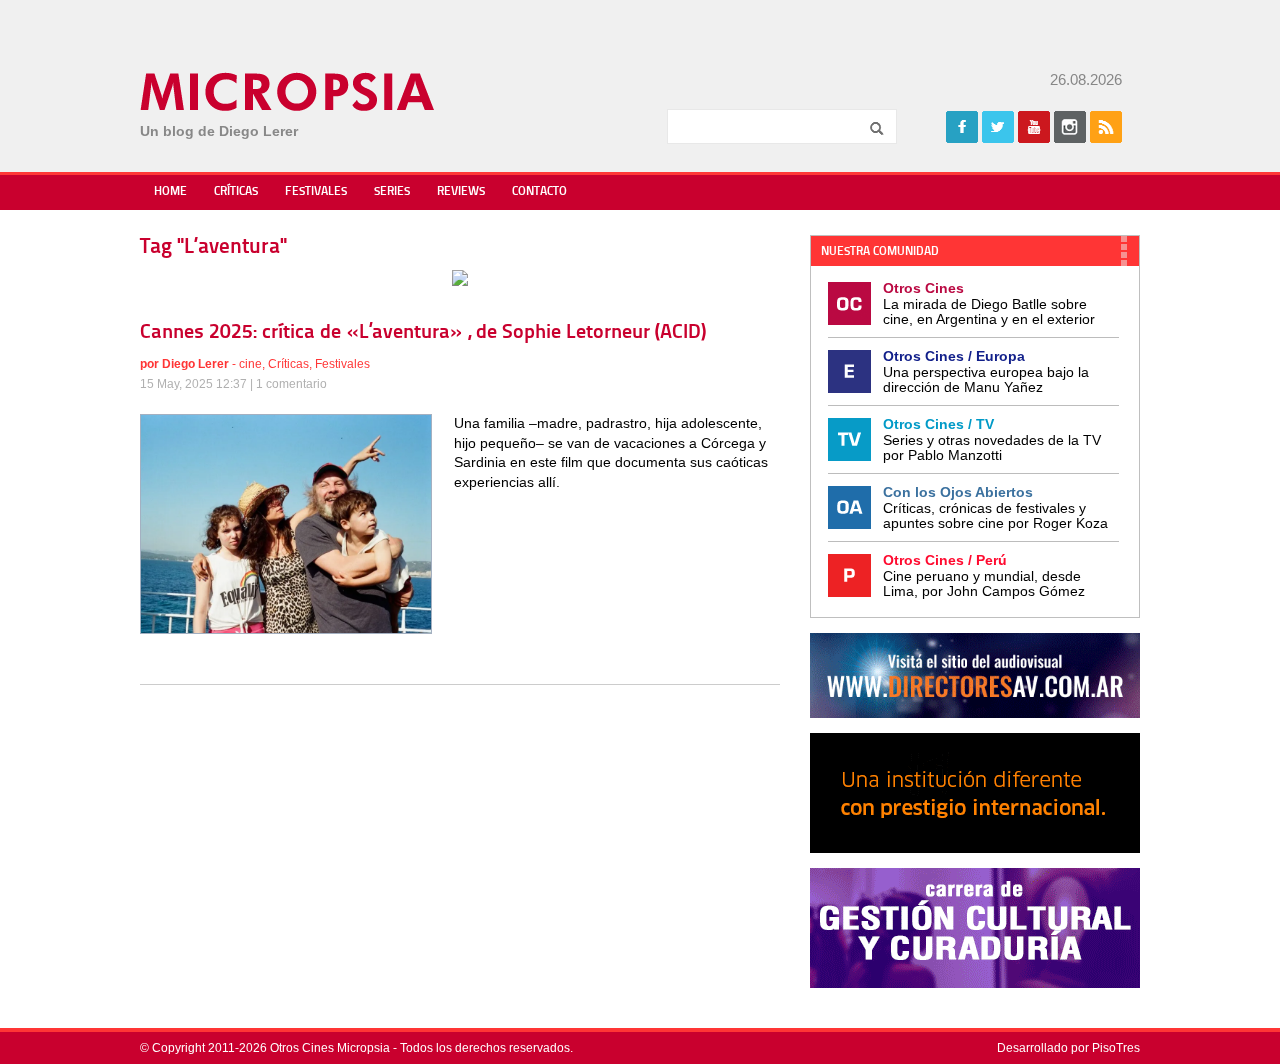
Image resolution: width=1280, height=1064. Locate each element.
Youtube (1034, 127)
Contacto (539, 192)
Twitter (998, 127)
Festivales (316, 192)
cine (250, 364)
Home (170, 192)
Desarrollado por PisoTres (1068, 1048)
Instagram (1070, 127)
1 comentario (291, 384)
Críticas (236, 192)
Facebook (962, 127)
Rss (1106, 127)
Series (392, 192)
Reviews (461, 192)
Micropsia (288, 92)
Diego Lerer (195, 364)
